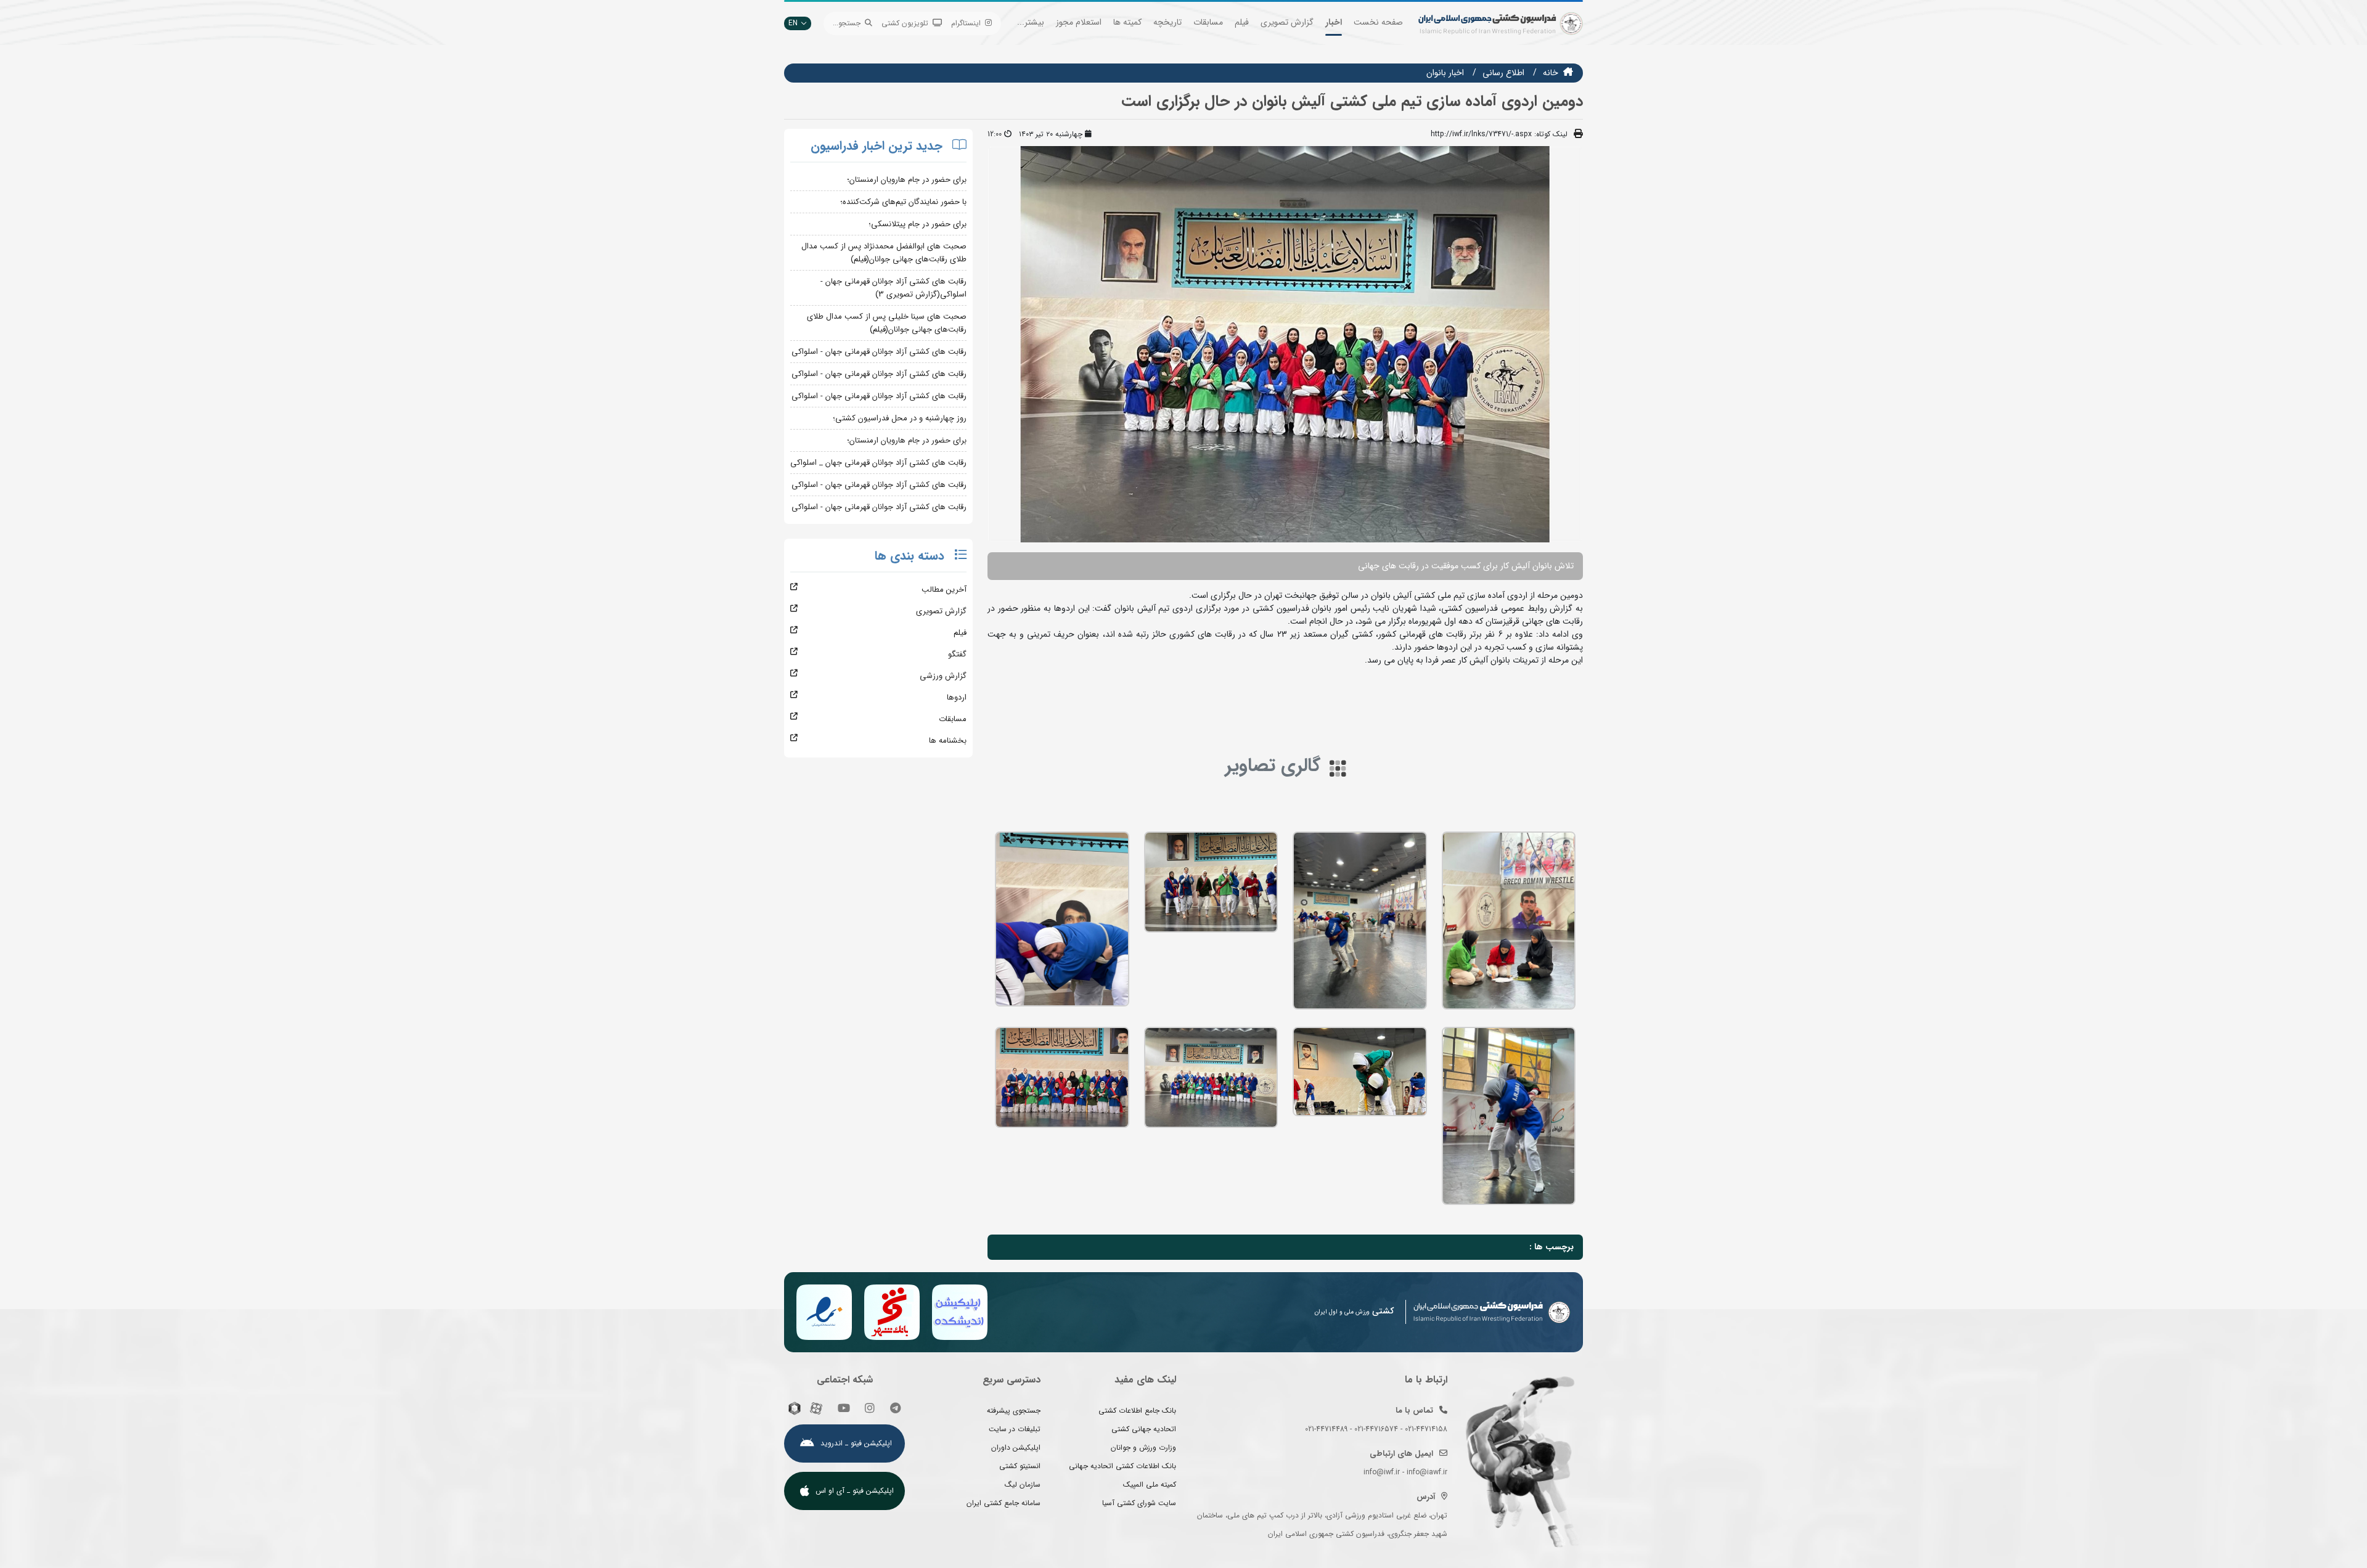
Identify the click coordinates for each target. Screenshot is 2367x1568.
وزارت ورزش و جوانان (1143, 1448)
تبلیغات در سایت (1015, 1429)
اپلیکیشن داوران (1016, 1448)
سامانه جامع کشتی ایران (1004, 1503)
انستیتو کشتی (1020, 1466)
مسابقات (1208, 22)
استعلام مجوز (1079, 22)
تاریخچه (1167, 22)
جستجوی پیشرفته (1014, 1411)
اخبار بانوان (1445, 73)
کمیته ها (1127, 22)
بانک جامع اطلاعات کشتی (1137, 1411)
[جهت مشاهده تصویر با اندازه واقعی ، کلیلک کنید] (1285, 344)
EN (793, 23)
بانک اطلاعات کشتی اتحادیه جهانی (1122, 1466)
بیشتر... (1031, 22)
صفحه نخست (1378, 22)
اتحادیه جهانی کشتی (1144, 1429)
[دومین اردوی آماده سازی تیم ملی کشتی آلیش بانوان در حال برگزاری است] (1509, 921)
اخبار (1334, 22)
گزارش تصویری (1287, 22)
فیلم (1242, 22)
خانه (1551, 73)
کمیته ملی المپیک (1150, 1484)
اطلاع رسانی (1503, 73)
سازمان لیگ (1023, 1484)
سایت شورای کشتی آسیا (1139, 1503)
